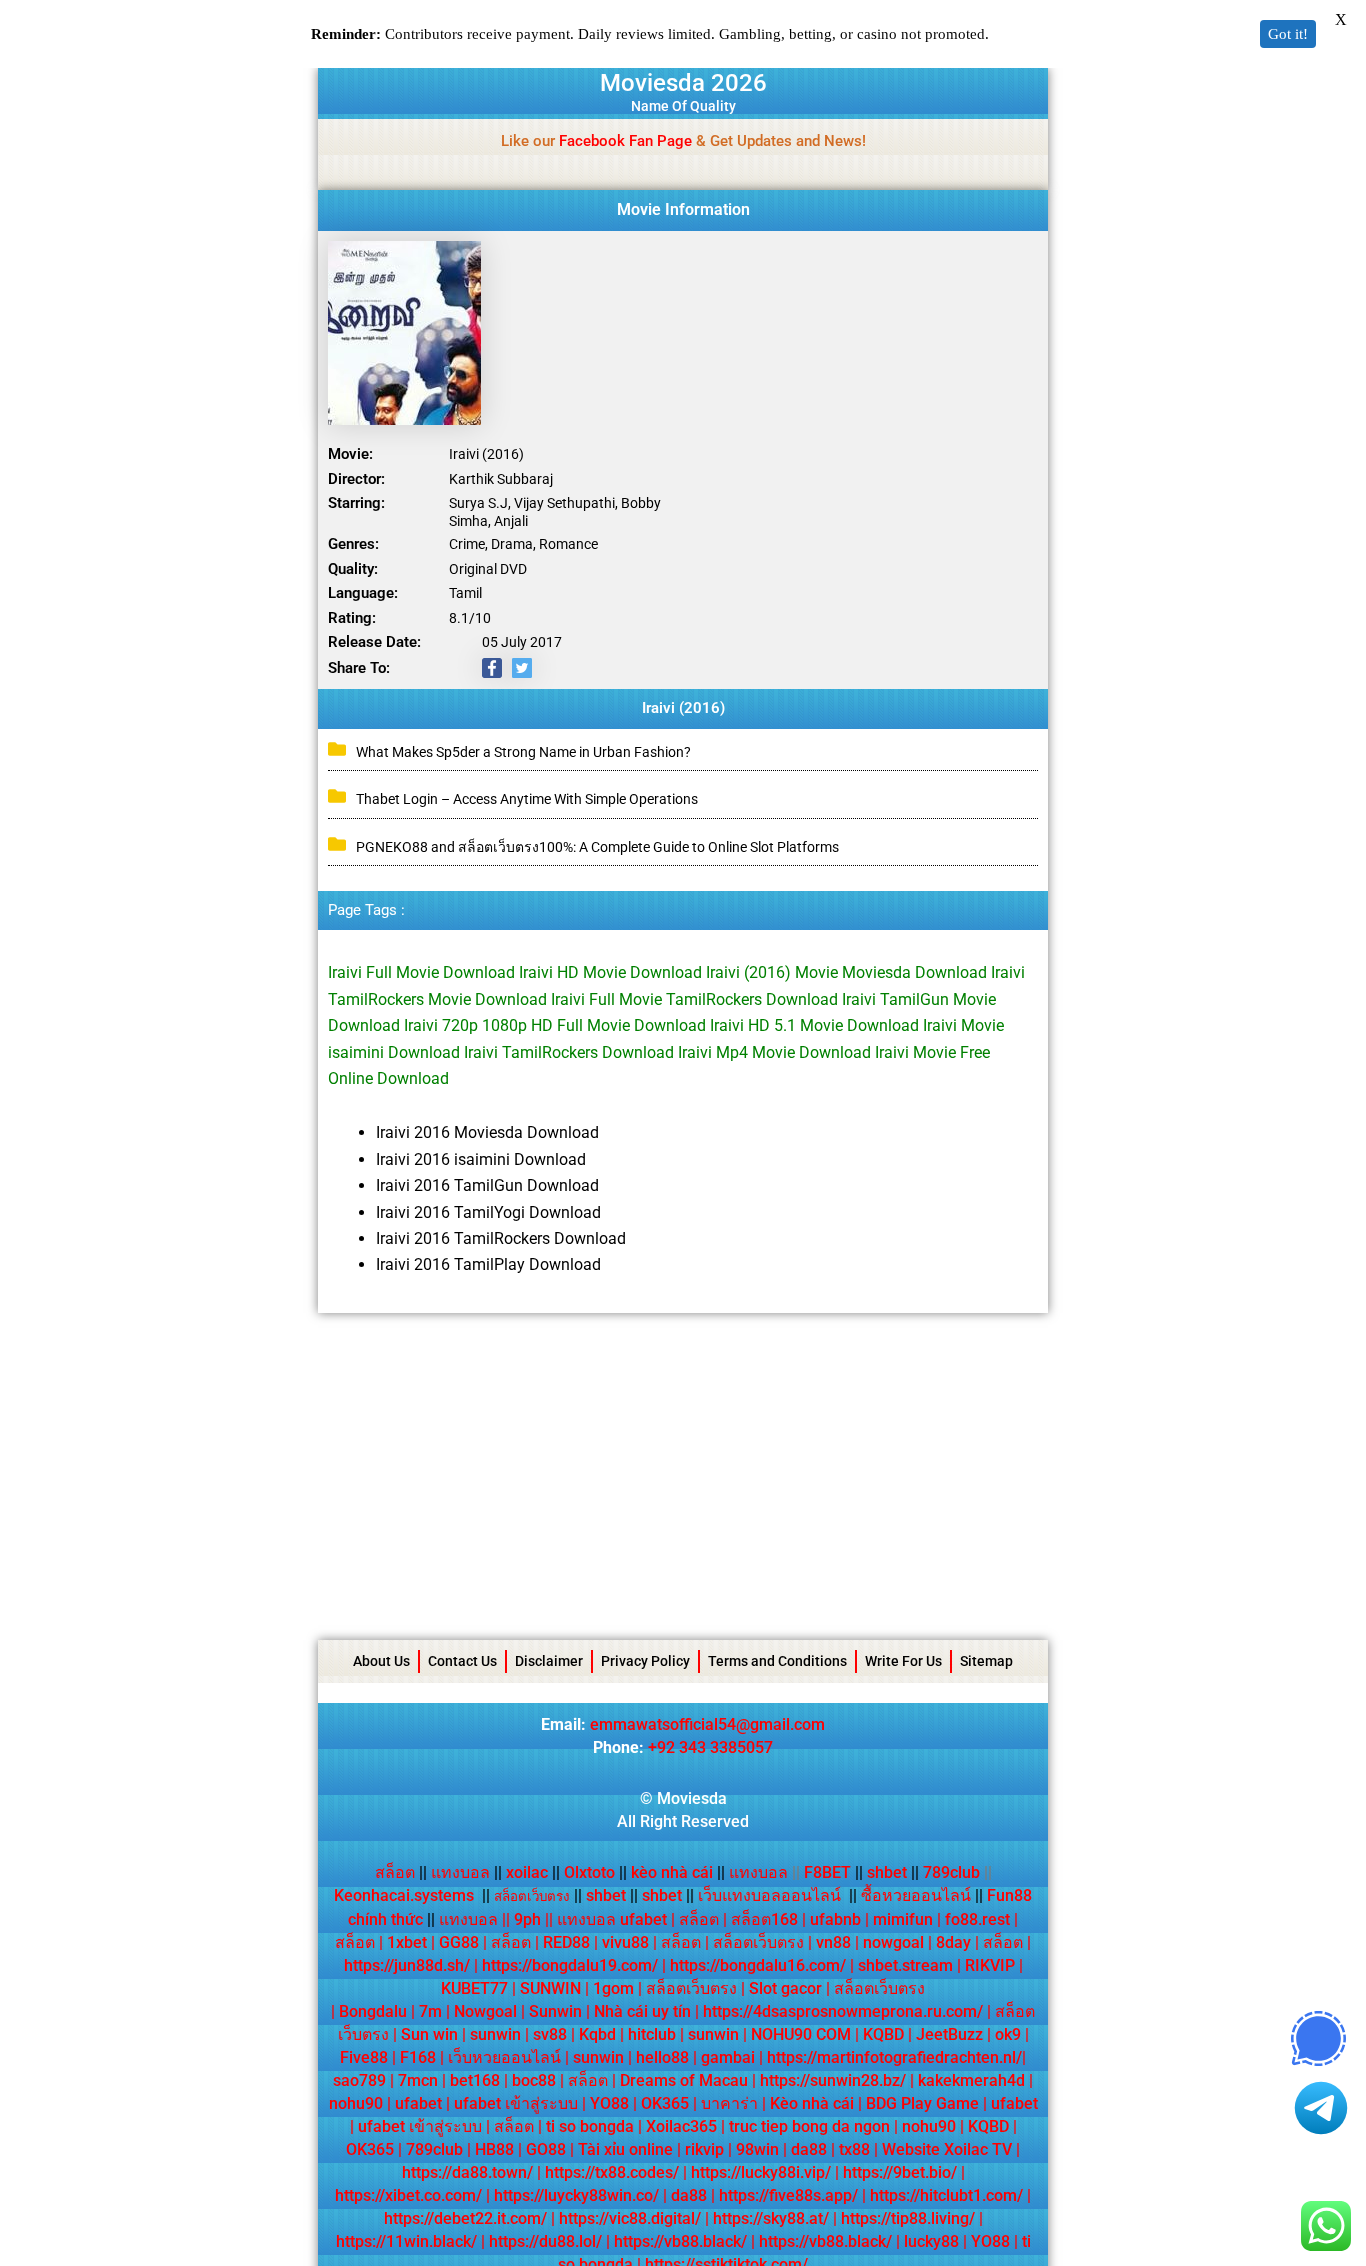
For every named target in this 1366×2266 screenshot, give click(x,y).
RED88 (566, 1942)
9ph (527, 1919)
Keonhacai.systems (404, 1895)
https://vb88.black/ (680, 2241)
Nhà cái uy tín (642, 2011)
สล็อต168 (764, 1919)
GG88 (459, 1942)
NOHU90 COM (801, 2034)
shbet (887, 1872)
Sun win (429, 2034)
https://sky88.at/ (771, 2218)
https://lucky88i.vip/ (761, 2172)
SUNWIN (550, 1988)
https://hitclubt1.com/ (946, 2195)
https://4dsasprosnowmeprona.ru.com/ (843, 2011)
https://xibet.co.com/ (408, 2195)
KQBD (883, 2034)
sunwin (495, 2034)
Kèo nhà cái (812, 2103)
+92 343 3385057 (710, 1747)
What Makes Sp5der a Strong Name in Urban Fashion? (523, 752)
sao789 (359, 2080)
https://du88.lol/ (545, 2241)
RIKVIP (990, 1965)
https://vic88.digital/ (630, 2218)
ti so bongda (590, 2126)
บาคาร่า (729, 2103)
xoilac (533, 1872)
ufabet (418, 2103)
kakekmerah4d (971, 2080)
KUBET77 (474, 1988)
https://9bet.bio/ (900, 2172)
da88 (809, 2149)
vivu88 (625, 1942)
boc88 (534, 2080)
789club (951, 1872)
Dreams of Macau (684, 2080)
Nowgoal (485, 2011)
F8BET (827, 1872)
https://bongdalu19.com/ (570, 1965)
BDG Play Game (922, 2103)
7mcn (418, 2080)
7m (430, 2011)
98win (757, 2149)
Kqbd (597, 2034)
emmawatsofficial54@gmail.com (707, 1724)
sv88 (550, 2034)
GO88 (546, 2149)
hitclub (652, 2034)
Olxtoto (595, 1872)
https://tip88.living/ (908, 2218)
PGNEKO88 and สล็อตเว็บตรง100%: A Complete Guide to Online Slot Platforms (597, 847)
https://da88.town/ (467, 2172)
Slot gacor (785, 1988)
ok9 (1008, 2034)
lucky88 (931, 2241)
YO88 (609, 2103)
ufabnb (835, 1919)
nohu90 (356, 2103)
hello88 (662, 2057)
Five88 (364, 2057)
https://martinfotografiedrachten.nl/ (894, 2057)
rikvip (704, 2149)
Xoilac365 (681, 2126)
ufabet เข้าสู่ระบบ (516, 2103)
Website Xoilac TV (947, 2149)
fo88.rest (977, 1919)
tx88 (854, 2149)
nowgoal (893, 1942)
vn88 (833, 1942)
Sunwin (555, 2011)
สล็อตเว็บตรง (758, 1942)
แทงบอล (466, 1872)
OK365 (665, 2103)
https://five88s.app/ (788, 2195)
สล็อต (395, 1872)
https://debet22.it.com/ (465, 2218)
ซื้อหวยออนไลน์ (916, 1895)
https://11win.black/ (406, 2241)
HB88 (494, 2149)
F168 (418, 2057)
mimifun (903, 1919)
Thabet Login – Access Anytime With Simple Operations (527, 799)
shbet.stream (905, 1965)
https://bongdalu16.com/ (758, 1965)
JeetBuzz (949, 2034)
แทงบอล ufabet (612, 1919)
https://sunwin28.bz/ (833, 2080)
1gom (613, 1988)
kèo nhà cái (672, 1872)
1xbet (407, 1942)
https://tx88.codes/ (612, 2172)
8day (953, 1942)
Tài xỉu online (625, 2149)
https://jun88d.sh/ (407, 1965)
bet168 (475, 2080)
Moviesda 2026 (683, 83)
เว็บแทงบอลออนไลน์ (769, 1895)
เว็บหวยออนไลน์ (504, 2057)
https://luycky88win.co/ (576, 2195)
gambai (728, 2057)
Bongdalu (373, 2011)
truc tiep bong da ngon (809, 2126)
